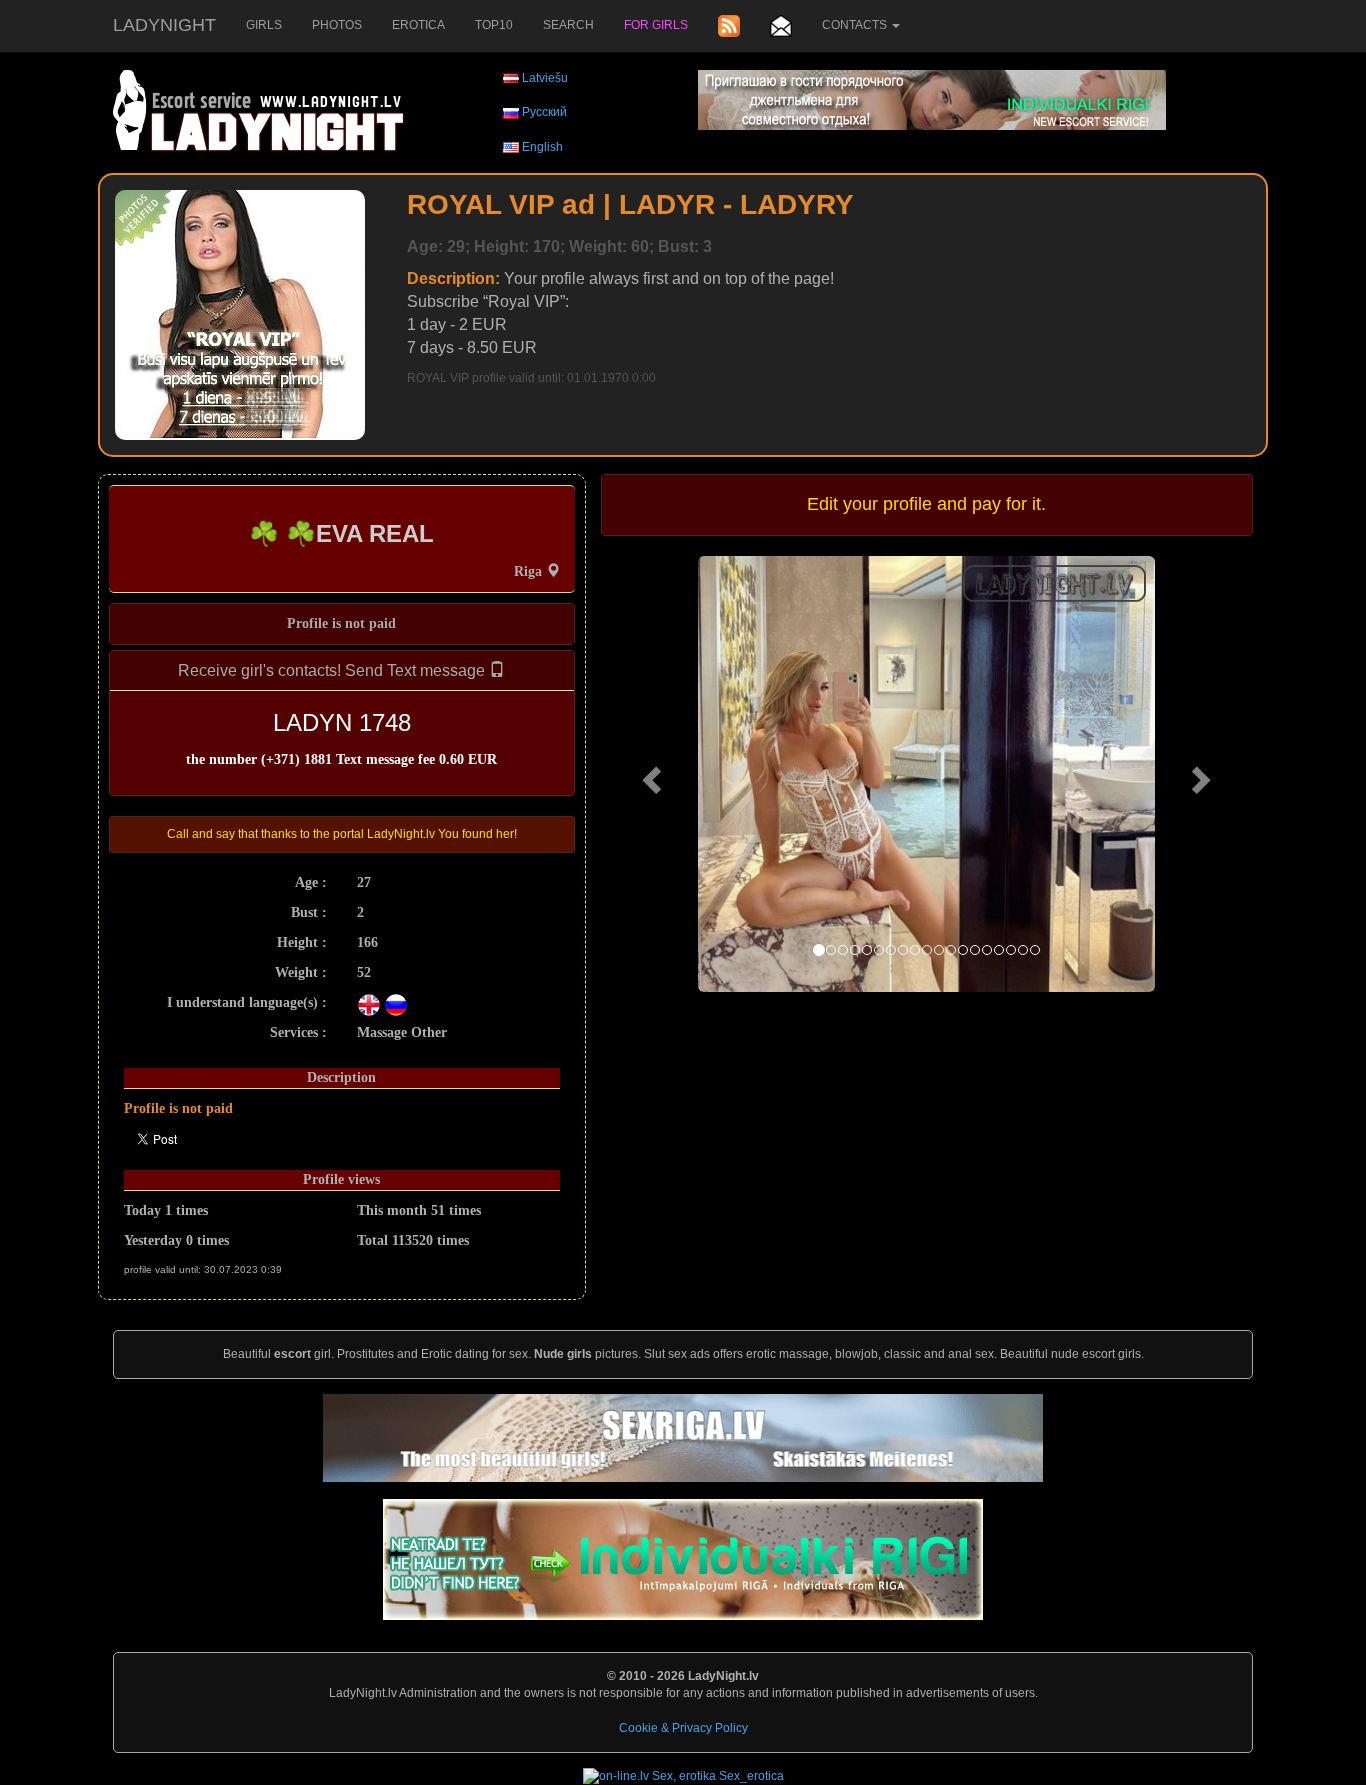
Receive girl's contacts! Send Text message (333, 670)
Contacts (856, 25)
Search (568, 25)
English (542, 147)
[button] (650, 774)
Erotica (418, 25)
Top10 (494, 25)
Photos (337, 25)
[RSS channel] (729, 26)
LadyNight (164, 25)
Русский (544, 112)
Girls (264, 25)
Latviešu (545, 78)
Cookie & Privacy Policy (683, 1728)
